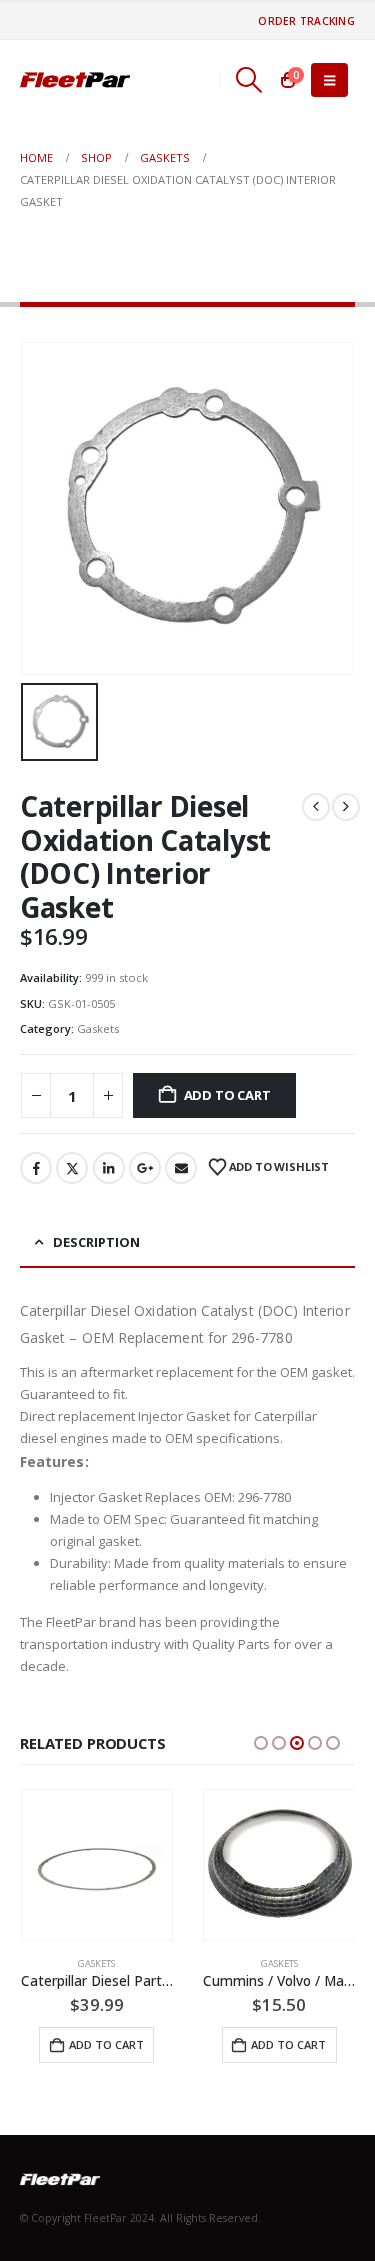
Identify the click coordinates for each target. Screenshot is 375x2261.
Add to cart (227, 1095)
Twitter (72, 1168)
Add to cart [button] (106, 2044)
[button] (248, 80)
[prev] (316, 807)
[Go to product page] (97, 1865)
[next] (346, 807)
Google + (145, 1168)
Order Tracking (306, 21)
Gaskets (98, 1028)
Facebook (36, 1168)
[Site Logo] (75, 80)
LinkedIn (109, 1168)
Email (181, 1168)
